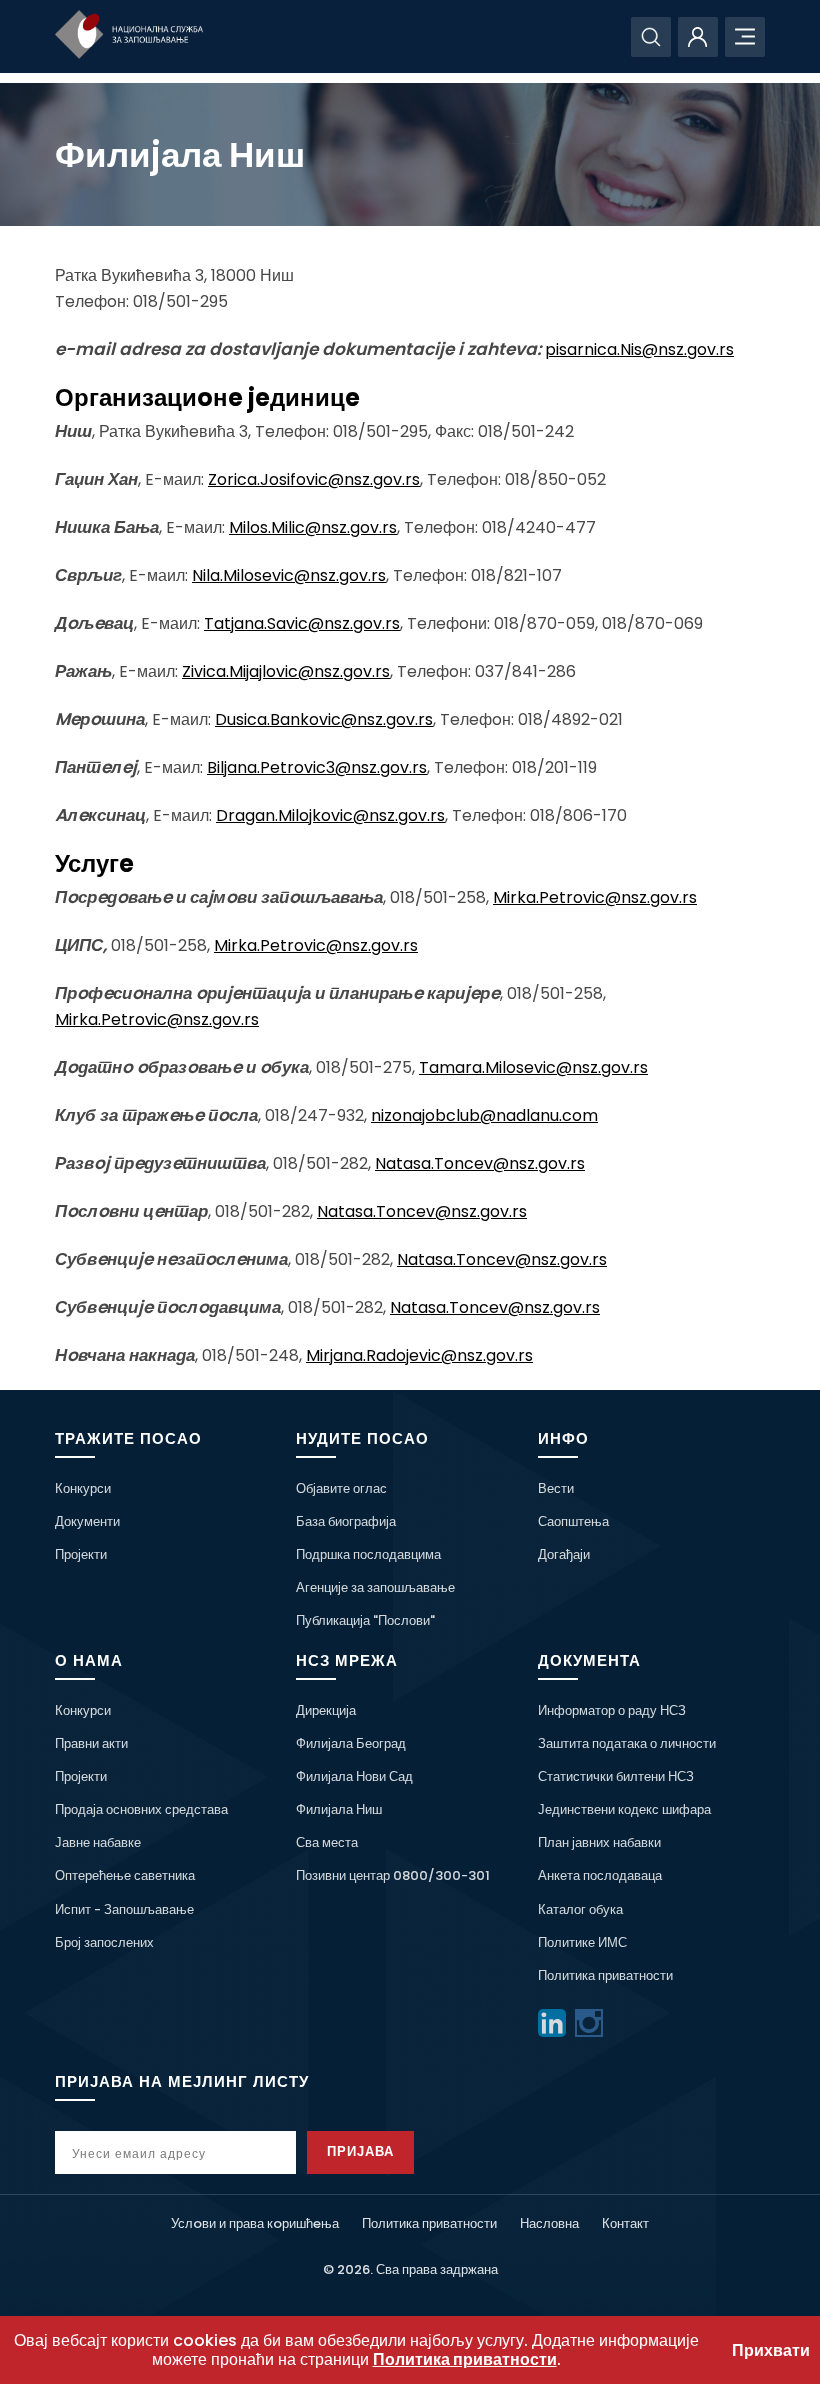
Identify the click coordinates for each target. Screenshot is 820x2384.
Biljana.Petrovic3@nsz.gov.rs (317, 767)
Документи (87, 1521)
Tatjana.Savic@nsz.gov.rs (302, 623)
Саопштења (573, 1521)
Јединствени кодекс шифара (624, 1809)
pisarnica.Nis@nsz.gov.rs (639, 349)
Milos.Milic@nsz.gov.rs (313, 527)
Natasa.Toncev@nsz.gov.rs (480, 1163)
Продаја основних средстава (141, 1809)
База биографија (346, 1521)
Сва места (327, 1842)
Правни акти (91, 1743)
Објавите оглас (341, 1488)
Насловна (549, 2223)
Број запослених (104, 1942)
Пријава (360, 2151)
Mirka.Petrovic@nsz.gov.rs (595, 897)
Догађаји (564, 1554)
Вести (556, 1488)
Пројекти (81, 1554)
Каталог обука (580, 1909)
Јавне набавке (98, 1842)
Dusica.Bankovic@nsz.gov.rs (324, 719)
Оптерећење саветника (125, 1875)
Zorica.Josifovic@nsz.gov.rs (314, 479)
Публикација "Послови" (365, 1620)
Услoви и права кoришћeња (255, 2223)
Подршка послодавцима (368, 1554)
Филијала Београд (351, 1743)
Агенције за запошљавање (375, 1587)
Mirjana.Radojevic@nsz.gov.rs (419, 1355)
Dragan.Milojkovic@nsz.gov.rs (330, 815)
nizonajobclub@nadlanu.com (484, 1115)
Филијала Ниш (339, 1809)
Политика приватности (605, 1975)
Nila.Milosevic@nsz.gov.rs (289, 575)
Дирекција (326, 1710)
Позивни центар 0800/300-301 (393, 1875)
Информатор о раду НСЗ (612, 1710)
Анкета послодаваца (600, 1875)
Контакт (625, 2223)
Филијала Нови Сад (354, 1776)
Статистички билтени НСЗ (616, 1776)
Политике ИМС (582, 1942)
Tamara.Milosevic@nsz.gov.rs (533, 1067)
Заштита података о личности (627, 1743)
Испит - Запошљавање (124, 1909)
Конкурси (83, 1488)
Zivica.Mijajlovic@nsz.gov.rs (286, 671)
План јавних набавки (599, 1842)
